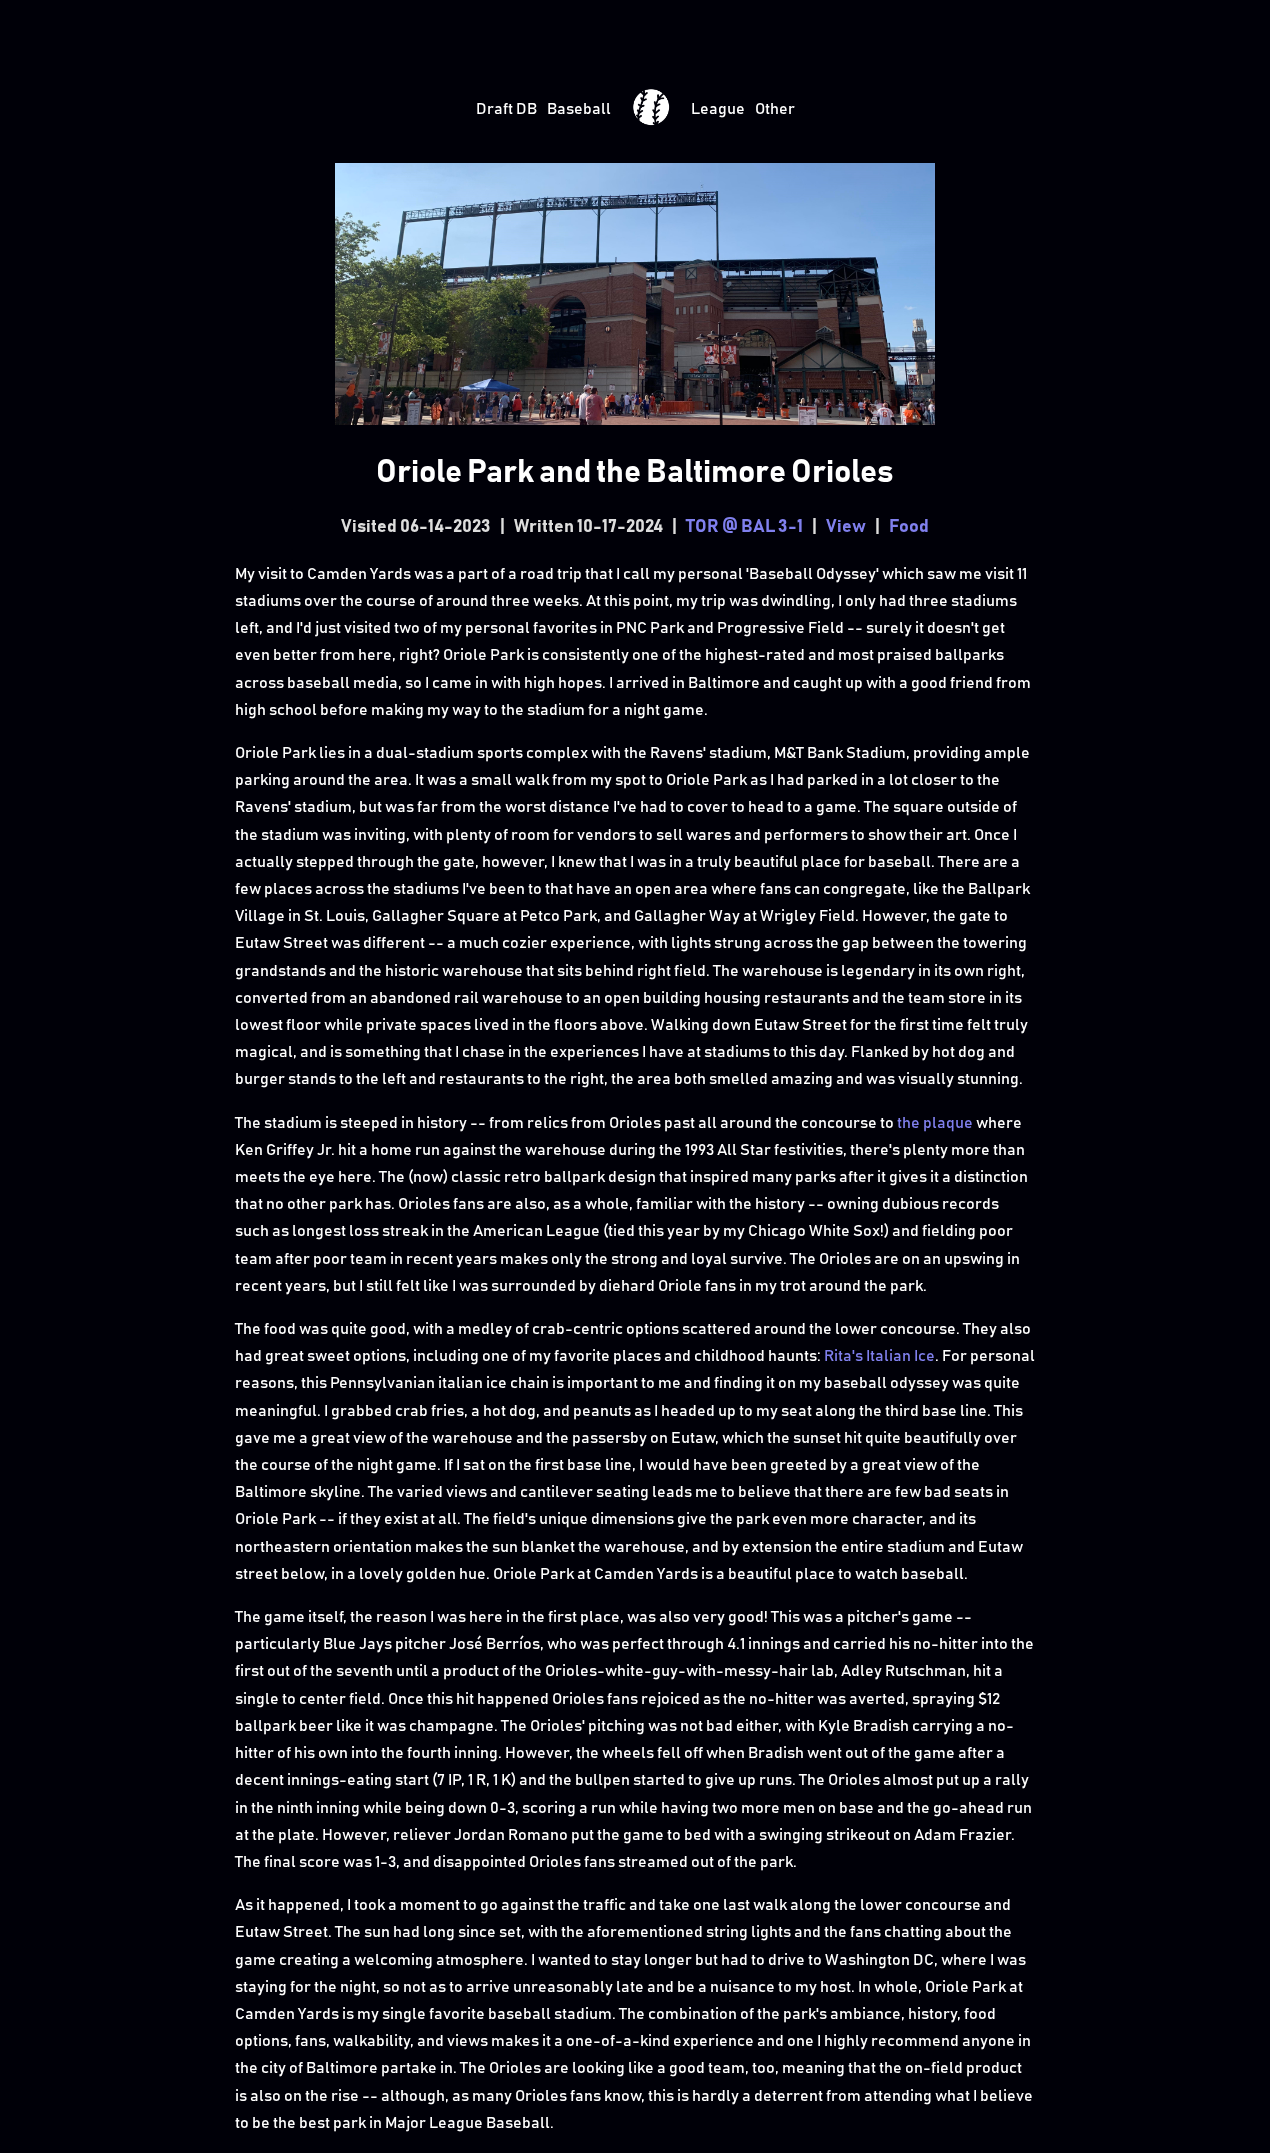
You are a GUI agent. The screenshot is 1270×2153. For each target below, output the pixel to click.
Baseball (579, 109)
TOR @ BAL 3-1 (744, 527)
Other (775, 109)
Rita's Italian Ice (879, 1356)
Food (909, 527)
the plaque (935, 1123)
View (846, 527)
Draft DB (506, 109)
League (718, 109)
